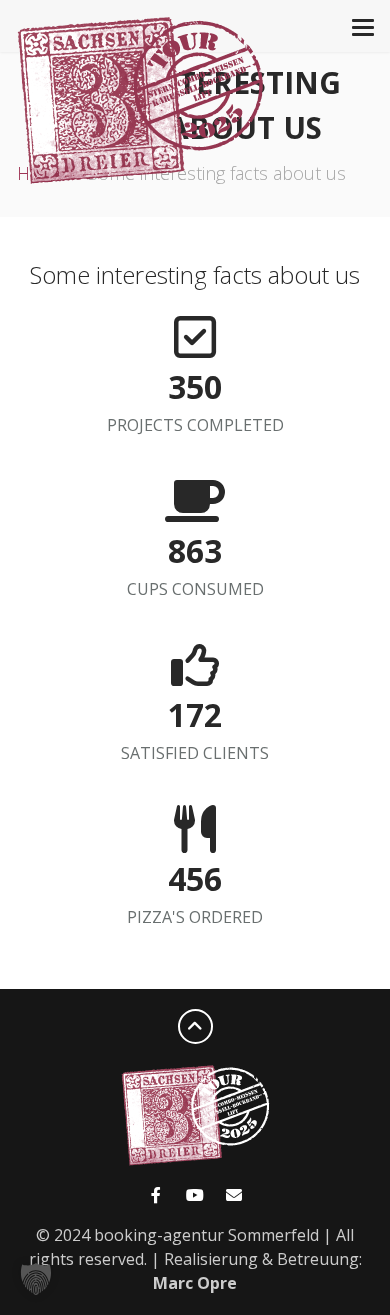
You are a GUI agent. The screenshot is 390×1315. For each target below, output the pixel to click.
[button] (36, 1279)
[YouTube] (194, 1195)
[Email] (234, 1195)
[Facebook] (155, 1195)
